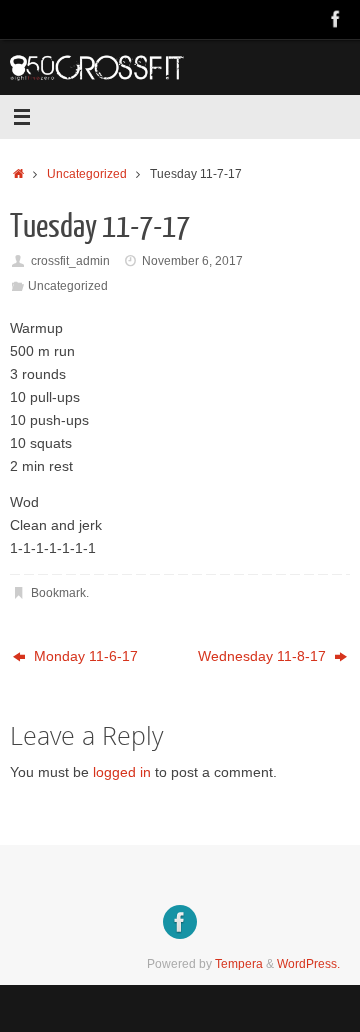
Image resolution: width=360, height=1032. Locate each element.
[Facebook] (336, 19)
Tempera (239, 964)
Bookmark (58, 593)
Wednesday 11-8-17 (264, 656)
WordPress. (308, 964)
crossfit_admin (70, 261)
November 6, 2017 (192, 261)
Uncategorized (87, 174)
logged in (122, 772)
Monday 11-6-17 (84, 656)
